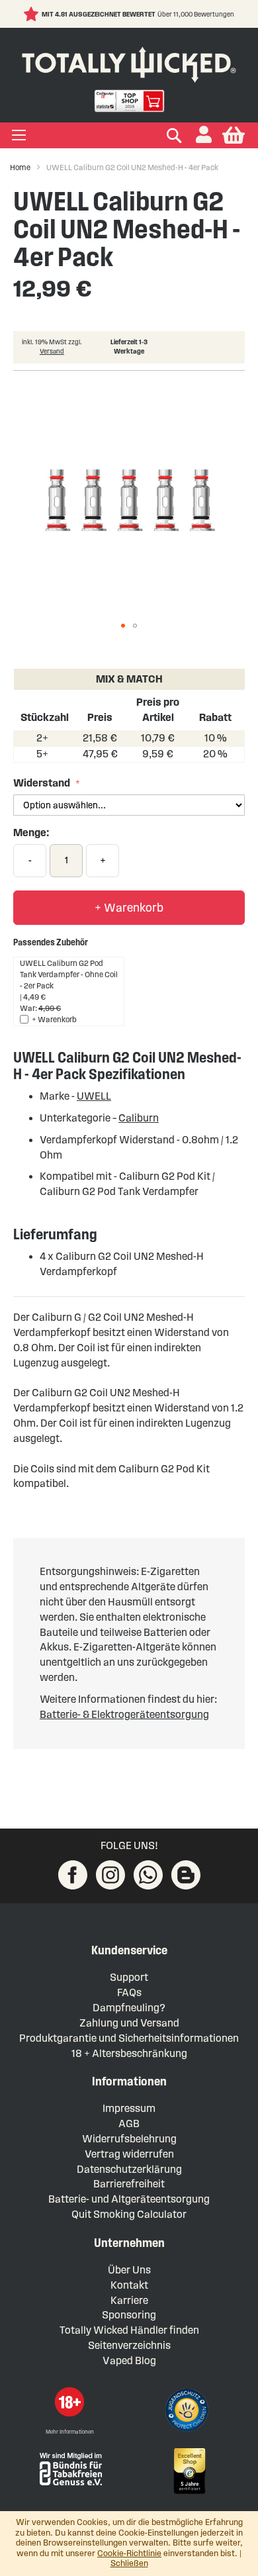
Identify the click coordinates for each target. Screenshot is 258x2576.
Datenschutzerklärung (129, 2169)
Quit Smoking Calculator (129, 2214)
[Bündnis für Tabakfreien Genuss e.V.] (69, 2468)
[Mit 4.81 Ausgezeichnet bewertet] (33, 14)
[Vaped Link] (186, 1875)
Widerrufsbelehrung (129, 2139)
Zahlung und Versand (129, 2023)
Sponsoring (129, 2315)
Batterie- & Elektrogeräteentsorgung (124, 1714)
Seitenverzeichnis (129, 2345)
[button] (204, 135)
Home (20, 167)
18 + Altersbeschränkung (129, 2053)
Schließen (129, 2563)
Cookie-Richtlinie (129, 2553)
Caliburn (139, 1118)
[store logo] (129, 62)
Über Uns (129, 2270)
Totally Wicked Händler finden (129, 2330)
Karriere (129, 2300)
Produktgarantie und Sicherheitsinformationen (129, 2038)
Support (129, 1977)
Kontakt (129, 2285)
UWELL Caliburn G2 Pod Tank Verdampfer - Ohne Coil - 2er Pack (69, 974)
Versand (52, 351)
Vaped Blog (129, 2361)
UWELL (94, 1096)
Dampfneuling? (129, 2008)
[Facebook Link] (73, 1875)
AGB (129, 2123)
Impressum (129, 2108)
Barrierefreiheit (129, 2184)
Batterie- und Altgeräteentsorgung (129, 2199)
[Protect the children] (189, 2412)
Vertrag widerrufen (129, 2154)
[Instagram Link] (110, 1875)
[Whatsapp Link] (148, 1875)
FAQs (129, 1992)
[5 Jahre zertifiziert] (189, 2471)
